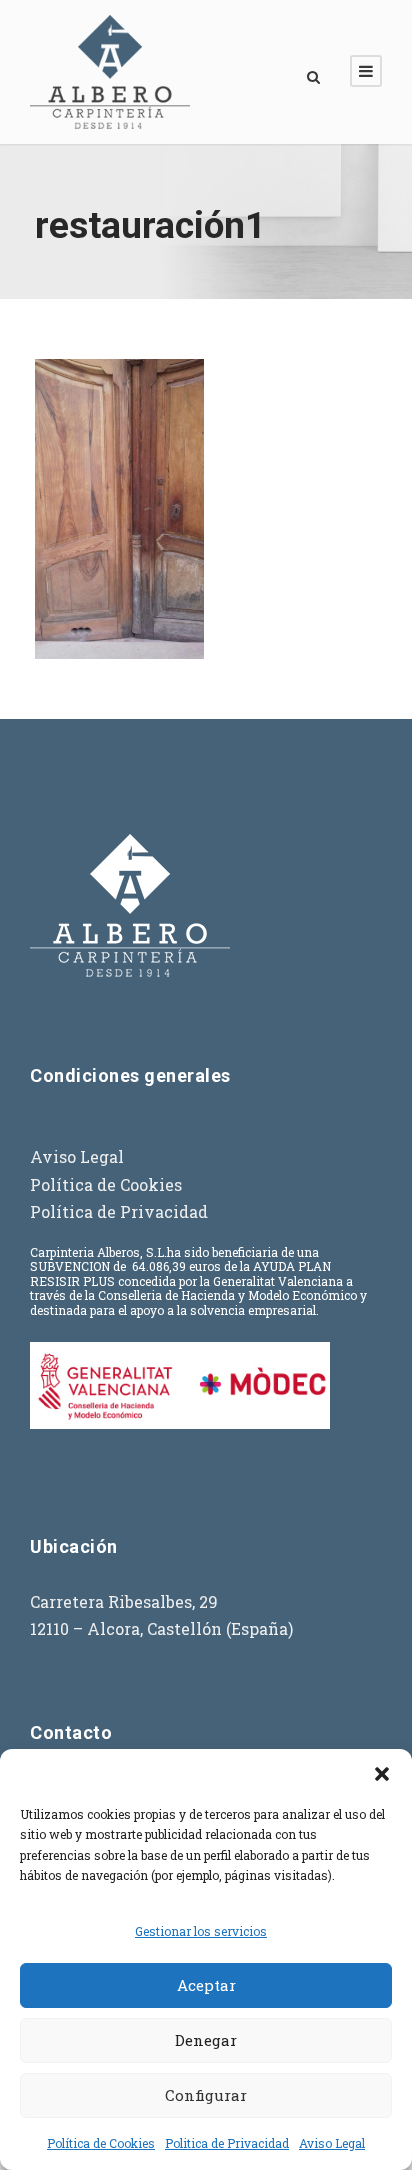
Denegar (206, 2040)
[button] (382, 1774)
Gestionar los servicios (201, 1931)
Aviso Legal (332, 2143)
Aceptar (206, 1985)
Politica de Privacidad (227, 2143)
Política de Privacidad (119, 1211)
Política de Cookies (101, 2143)
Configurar (206, 2095)
